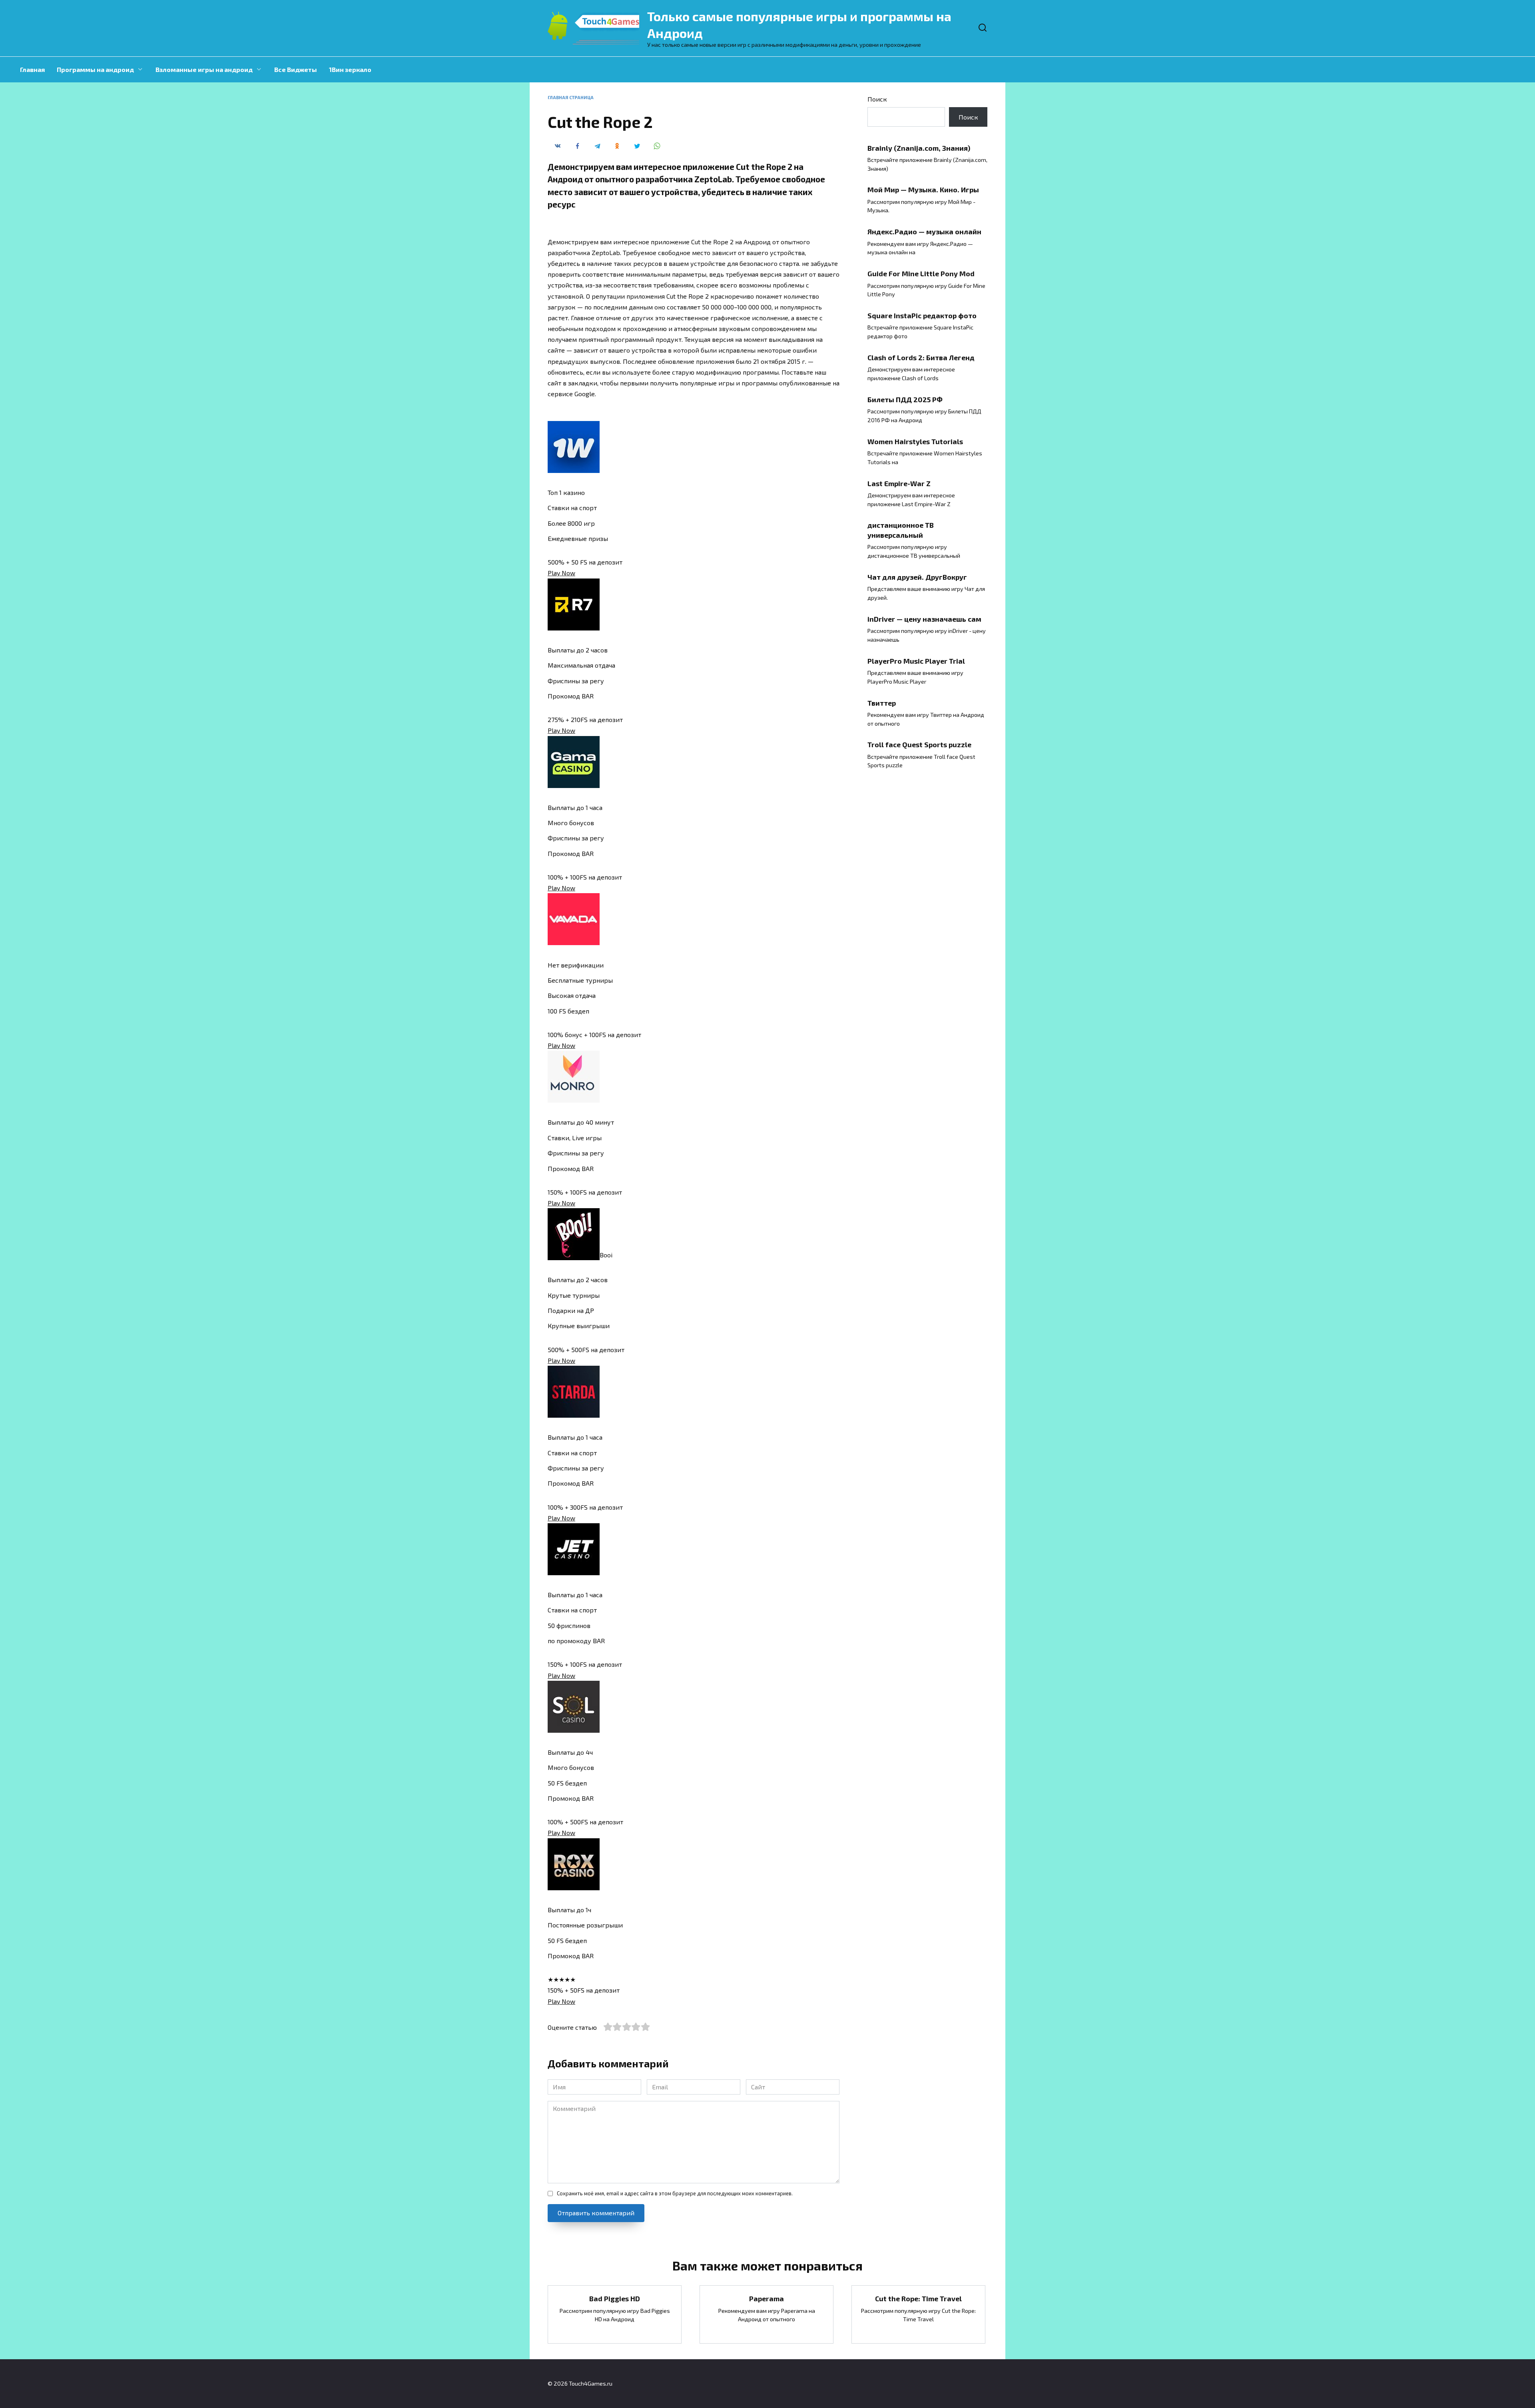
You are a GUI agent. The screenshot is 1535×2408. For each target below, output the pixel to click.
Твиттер (882, 702)
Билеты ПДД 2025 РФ (905, 399)
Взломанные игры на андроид (204, 69)
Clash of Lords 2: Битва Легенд (921, 357)
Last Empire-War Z (899, 483)
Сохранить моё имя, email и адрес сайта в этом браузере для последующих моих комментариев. (675, 2193)
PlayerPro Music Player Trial (916, 660)
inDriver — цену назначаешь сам (924, 619)
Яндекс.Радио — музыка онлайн (924, 231)
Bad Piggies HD (615, 2298)
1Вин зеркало (350, 69)
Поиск (877, 99)
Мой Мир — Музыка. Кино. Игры (923, 190)
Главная (32, 69)
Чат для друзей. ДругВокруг (917, 577)
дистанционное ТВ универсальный (901, 530)
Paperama (767, 2298)
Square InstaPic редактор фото (922, 315)
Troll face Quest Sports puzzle (919, 744)
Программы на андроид (95, 69)
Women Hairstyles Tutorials (915, 441)
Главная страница (571, 97)
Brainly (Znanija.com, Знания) (919, 148)
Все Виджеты (296, 69)
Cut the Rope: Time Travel (918, 2298)
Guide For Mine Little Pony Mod (921, 273)
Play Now (561, 573)
